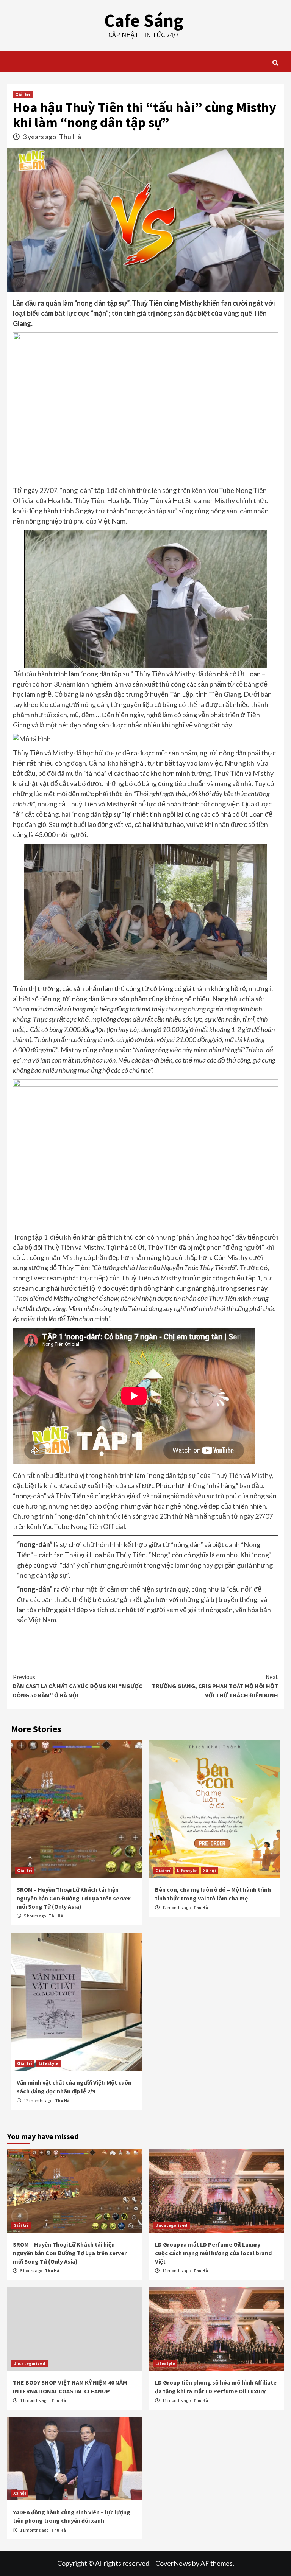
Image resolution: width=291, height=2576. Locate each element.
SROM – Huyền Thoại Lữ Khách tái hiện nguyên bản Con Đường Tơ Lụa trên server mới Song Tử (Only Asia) (74, 1898)
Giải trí (23, 94)
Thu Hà (70, 137)
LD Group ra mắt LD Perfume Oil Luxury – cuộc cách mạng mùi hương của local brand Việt (213, 2253)
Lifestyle (187, 1870)
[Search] (275, 63)
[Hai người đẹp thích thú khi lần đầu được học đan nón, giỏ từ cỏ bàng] (145, 912)
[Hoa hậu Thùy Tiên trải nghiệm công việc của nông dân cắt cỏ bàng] (145, 599)
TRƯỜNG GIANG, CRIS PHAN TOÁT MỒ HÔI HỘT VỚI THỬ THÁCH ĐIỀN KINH (215, 1686)
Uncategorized (171, 2225)
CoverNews (173, 2563)
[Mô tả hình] (145, 739)
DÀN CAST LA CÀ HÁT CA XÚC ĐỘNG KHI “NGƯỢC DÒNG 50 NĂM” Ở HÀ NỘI (78, 1686)
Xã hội (210, 1870)
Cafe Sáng (144, 20)
